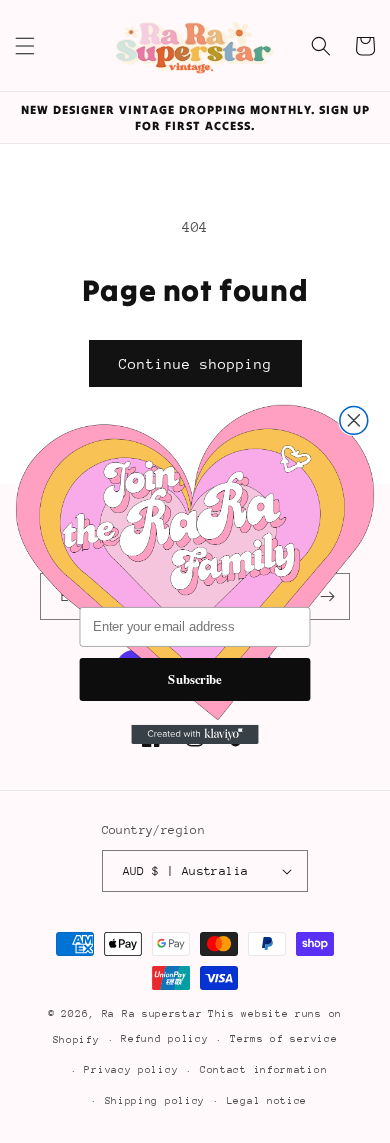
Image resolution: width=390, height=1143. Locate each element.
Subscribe (194, 678)
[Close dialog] (354, 420)
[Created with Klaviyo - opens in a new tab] (194, 733)
